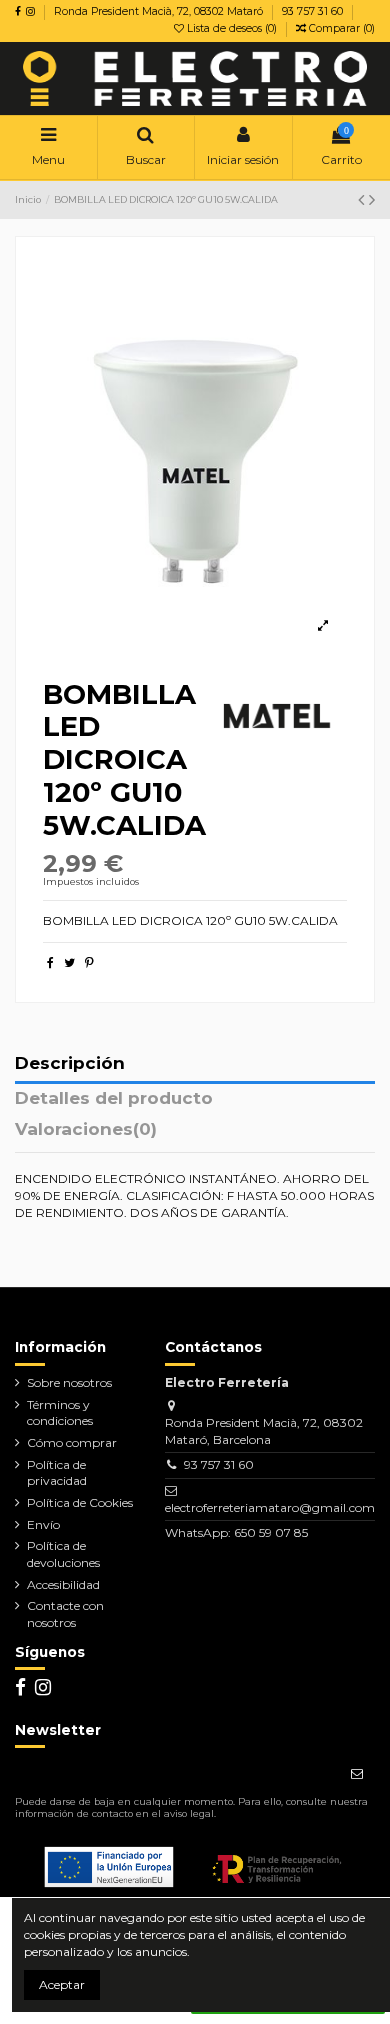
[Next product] (372, 200)
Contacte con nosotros (65, 1614)
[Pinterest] (89, 962)
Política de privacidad (57, 1473)
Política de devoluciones (63, 1554)
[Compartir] (50, 962)
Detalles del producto (114, 1099)
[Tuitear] (69, 962)
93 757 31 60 (312, 11)
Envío (43, 1524)
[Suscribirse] (357, 1774)
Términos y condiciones (60, 1413)
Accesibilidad (63, 1584)
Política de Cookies (80, 1502)
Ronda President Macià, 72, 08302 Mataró (160, 11)
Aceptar (62, 1984)
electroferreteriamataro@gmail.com (270, 1507)
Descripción (70, 1064)
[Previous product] (363, 200)
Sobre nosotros (69, 1382)
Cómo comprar (72, 1442)
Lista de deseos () (232, 28)
